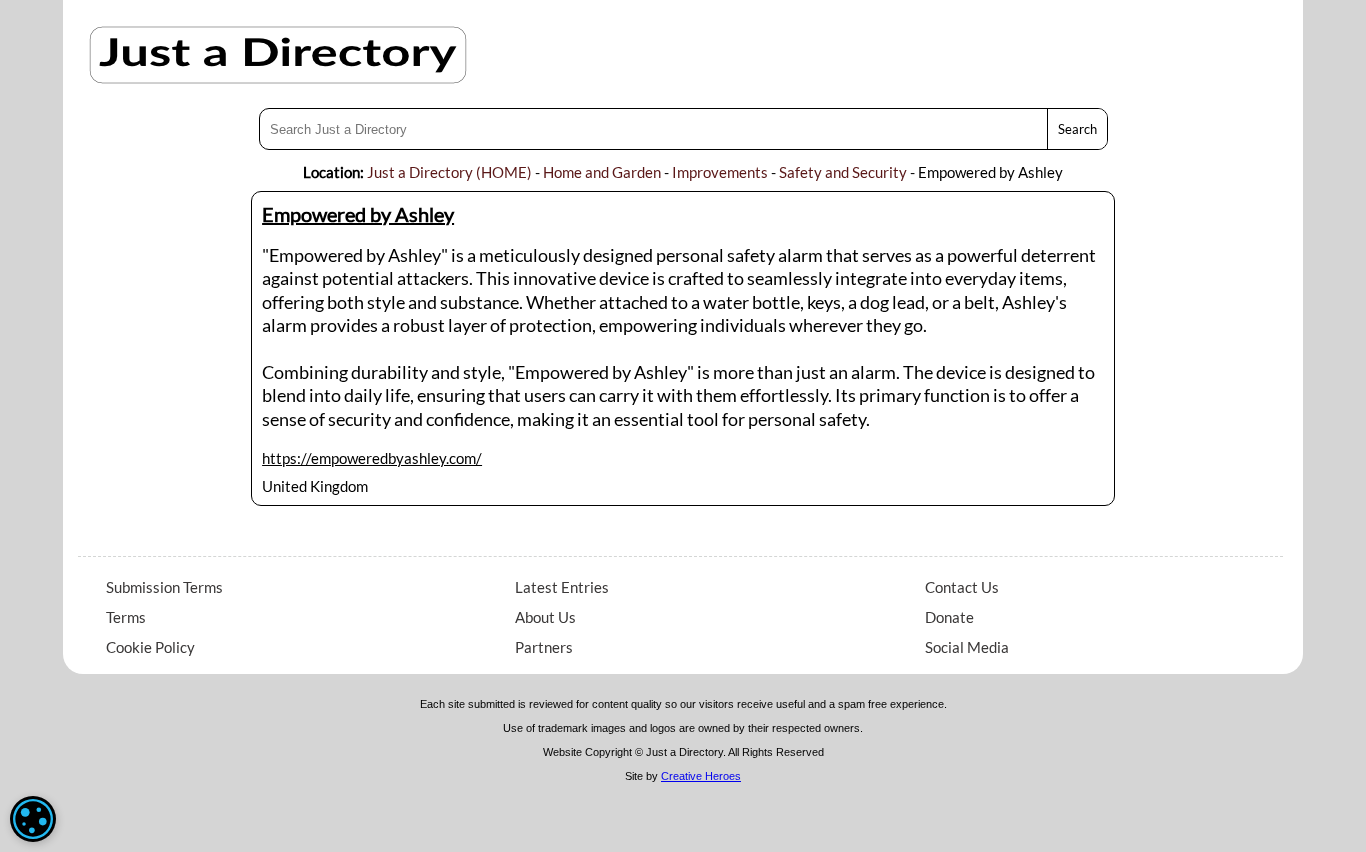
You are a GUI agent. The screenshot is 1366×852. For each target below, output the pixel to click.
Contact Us (962, 587)
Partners (544, 647)
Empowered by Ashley (358, 214)
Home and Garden (602, 172)
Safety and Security (843, 172)
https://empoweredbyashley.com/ (372, 458)
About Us (545, 617)
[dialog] (33, 819)
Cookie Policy (150, 647)
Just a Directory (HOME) (449, 172)
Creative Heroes (701, 776)
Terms (126, 617)
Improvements (720, 172)
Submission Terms (164, 587)
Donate (949, 617)
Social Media (967, 647)
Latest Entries (562, 587)
